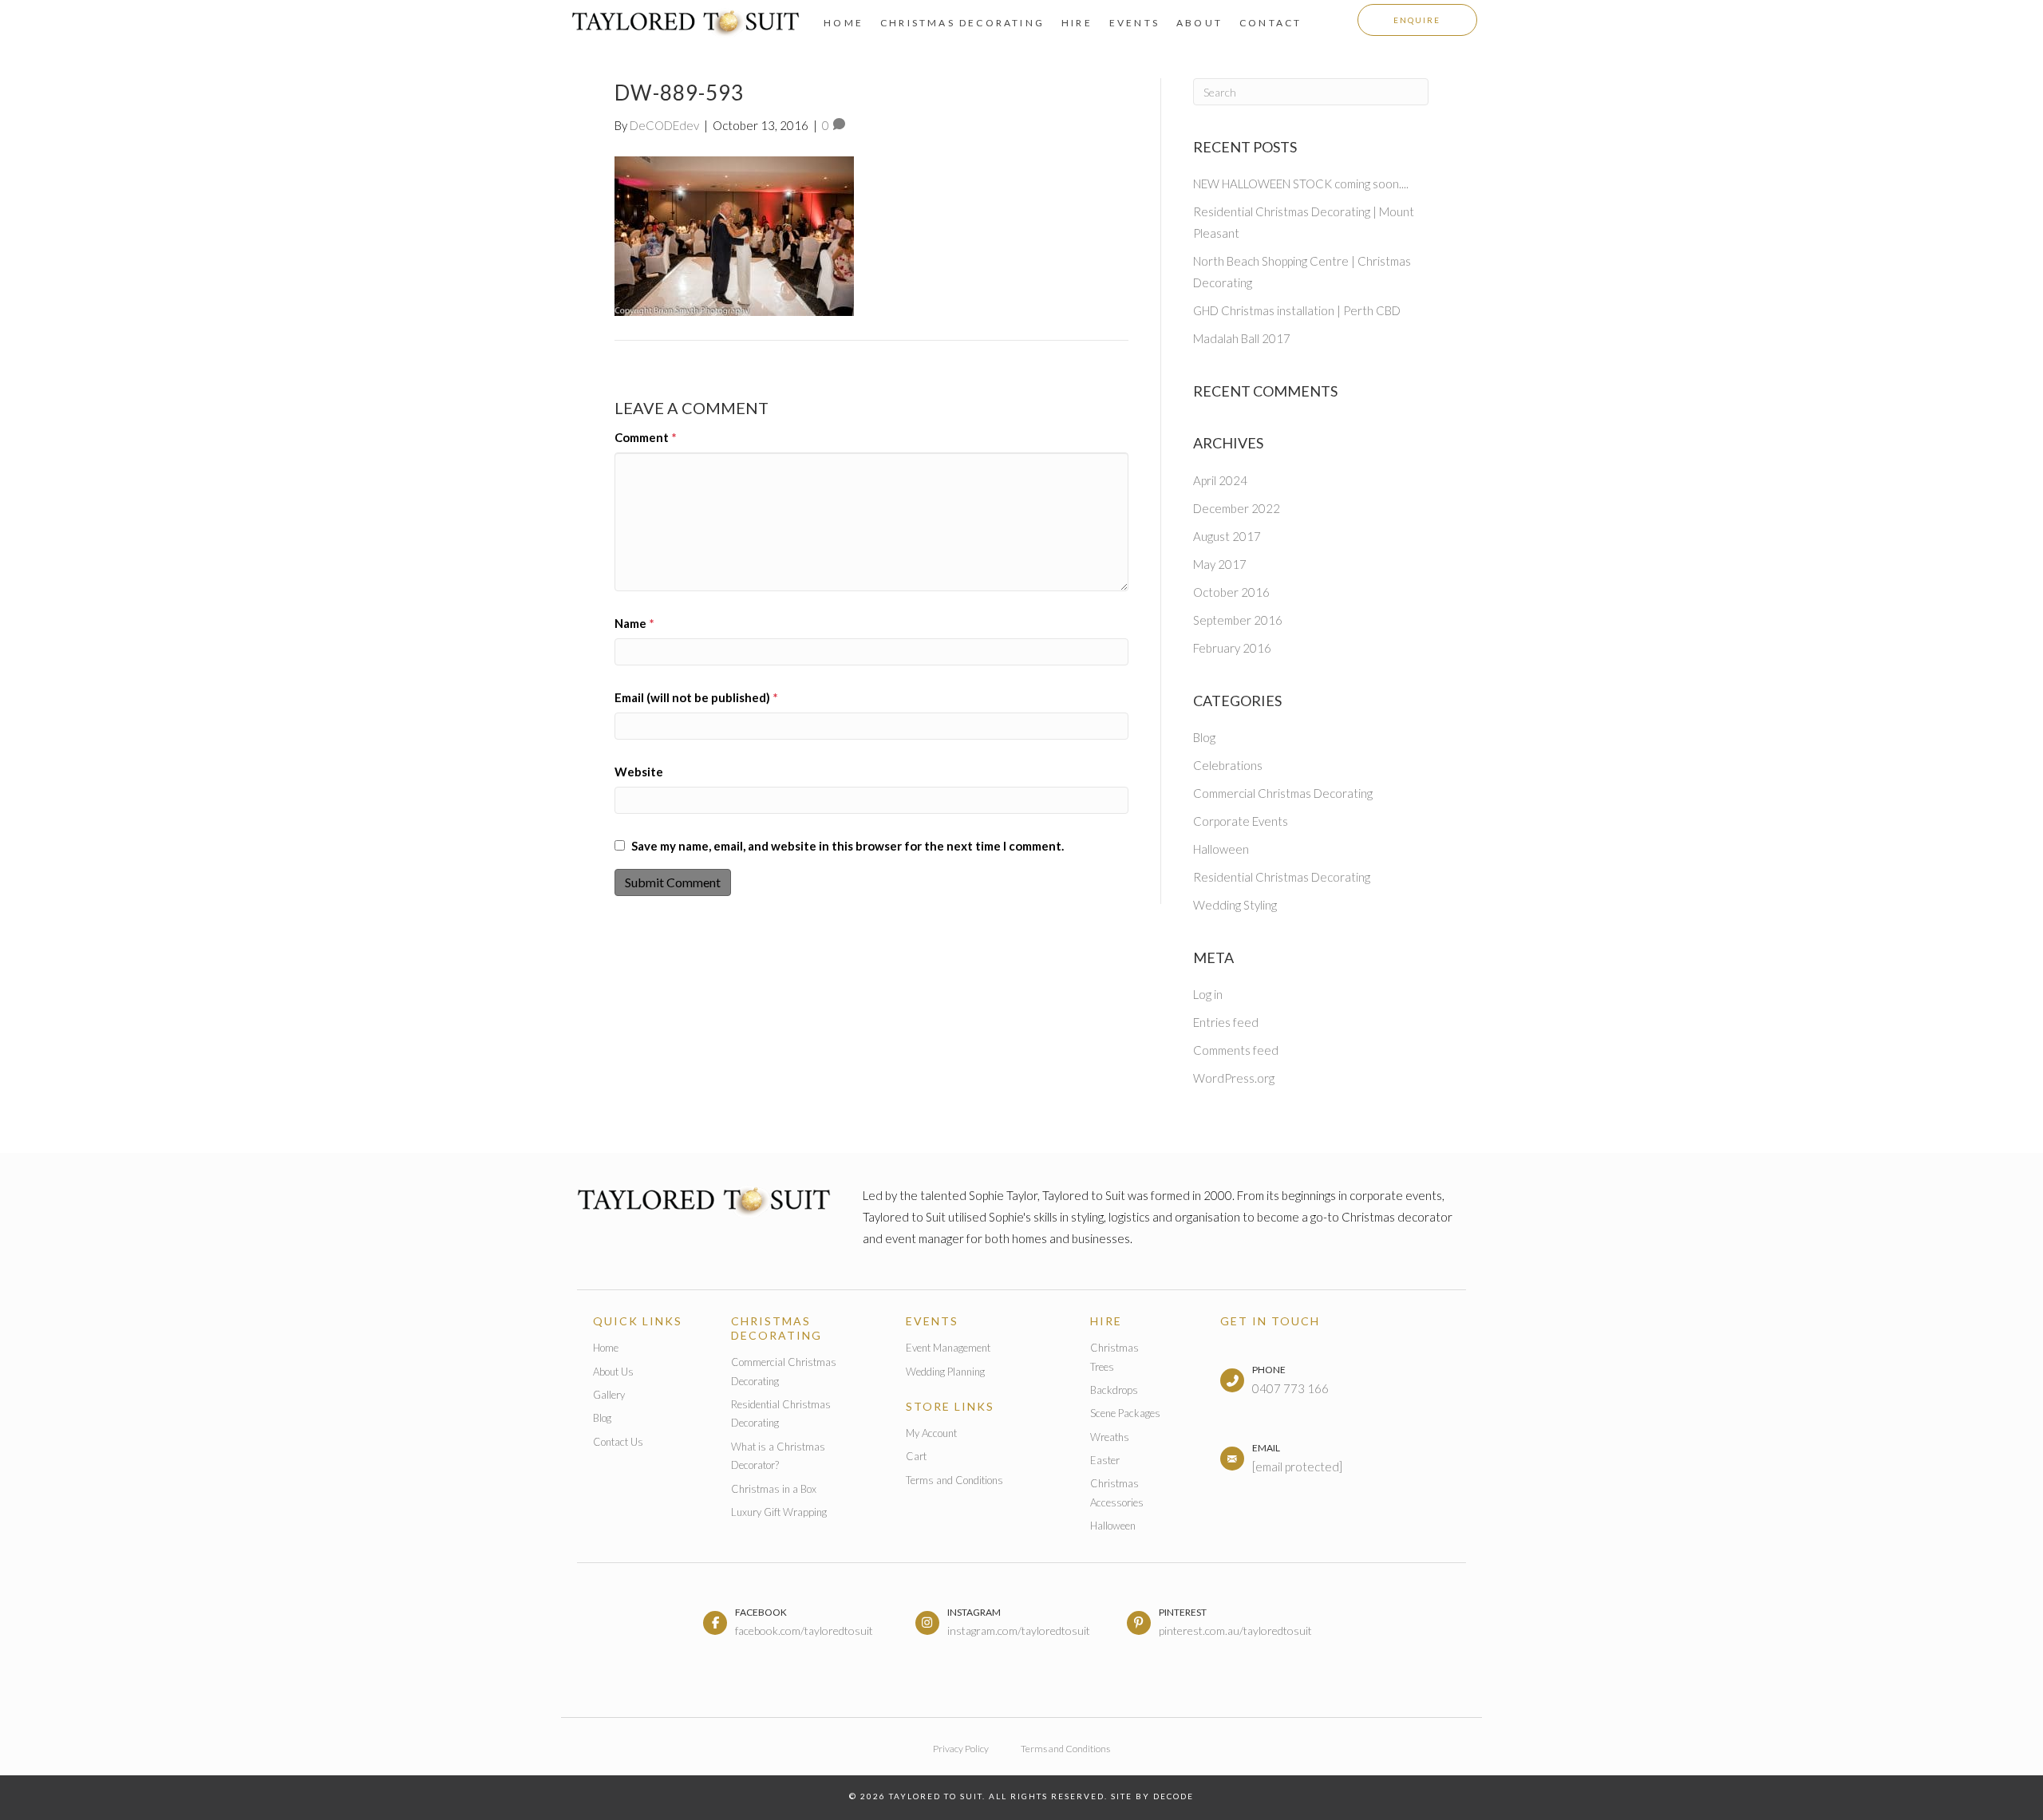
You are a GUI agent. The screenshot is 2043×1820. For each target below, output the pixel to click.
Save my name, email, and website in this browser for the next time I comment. (848, 846)
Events (1134, 23)
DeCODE (1172, 1796)
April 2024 (1220, 480)
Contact (1270, 23)
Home (844, 23)
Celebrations (1228, 765)
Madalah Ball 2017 (1242, 338)
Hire (1077, 23)
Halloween (1221, 849)
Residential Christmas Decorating (1282, 877)
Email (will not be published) (696, 697)
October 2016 (1231, 592)
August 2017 (1227, 536)
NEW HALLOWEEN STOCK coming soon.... (1301, 184)
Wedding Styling (1235, 905)
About (1199, 23)
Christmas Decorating (962, 23)
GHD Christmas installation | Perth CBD (1297, 310)
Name (634, 623)
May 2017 (1220, 564)
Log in (1208, 994)
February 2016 (1232, 648)
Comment (646, 437)
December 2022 (1237, 508)
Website (639, 772)
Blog (1204, 737)
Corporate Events (1241, 821)
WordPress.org (1234, 1078)
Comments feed (1236, 1050)
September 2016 (1238, 620)
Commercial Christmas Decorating (1283, 793)
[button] (1417, 20)
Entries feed (1226, 1022)
